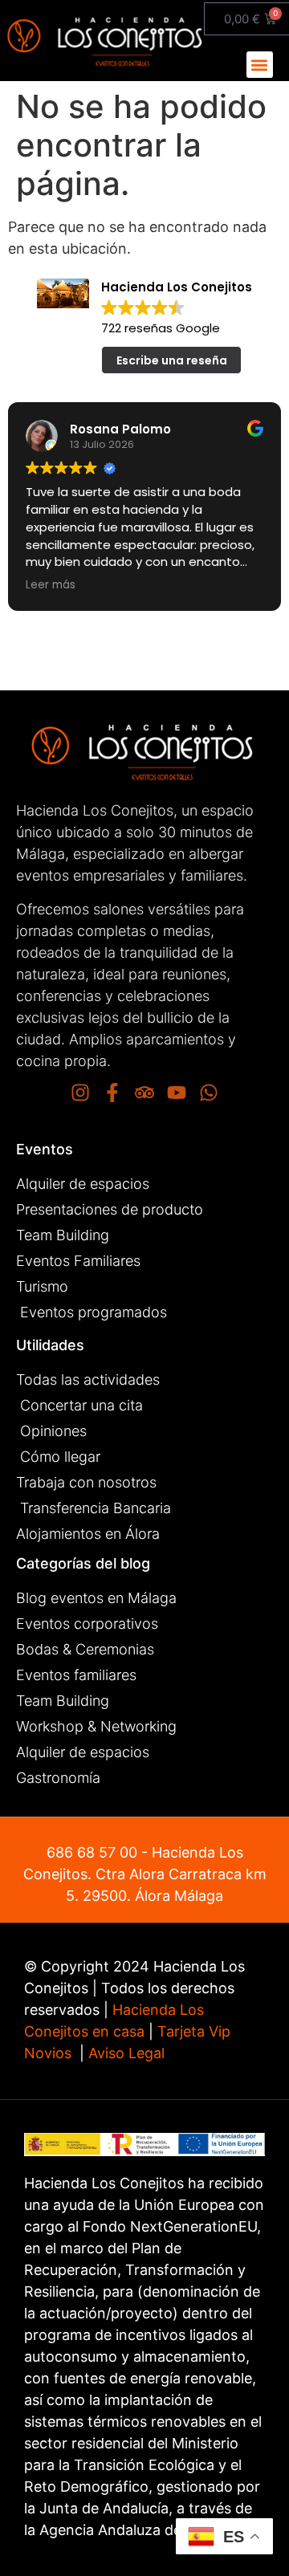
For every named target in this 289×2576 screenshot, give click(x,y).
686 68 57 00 (92, 1852)
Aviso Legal (124, 2053)
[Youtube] (177, 1093)
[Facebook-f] (112, 1093)
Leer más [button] (263, 585)
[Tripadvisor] (144, 1093)
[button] (260, 65)
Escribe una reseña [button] (172, 360)
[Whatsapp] (209, 1093)
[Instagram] (80, 1093)
